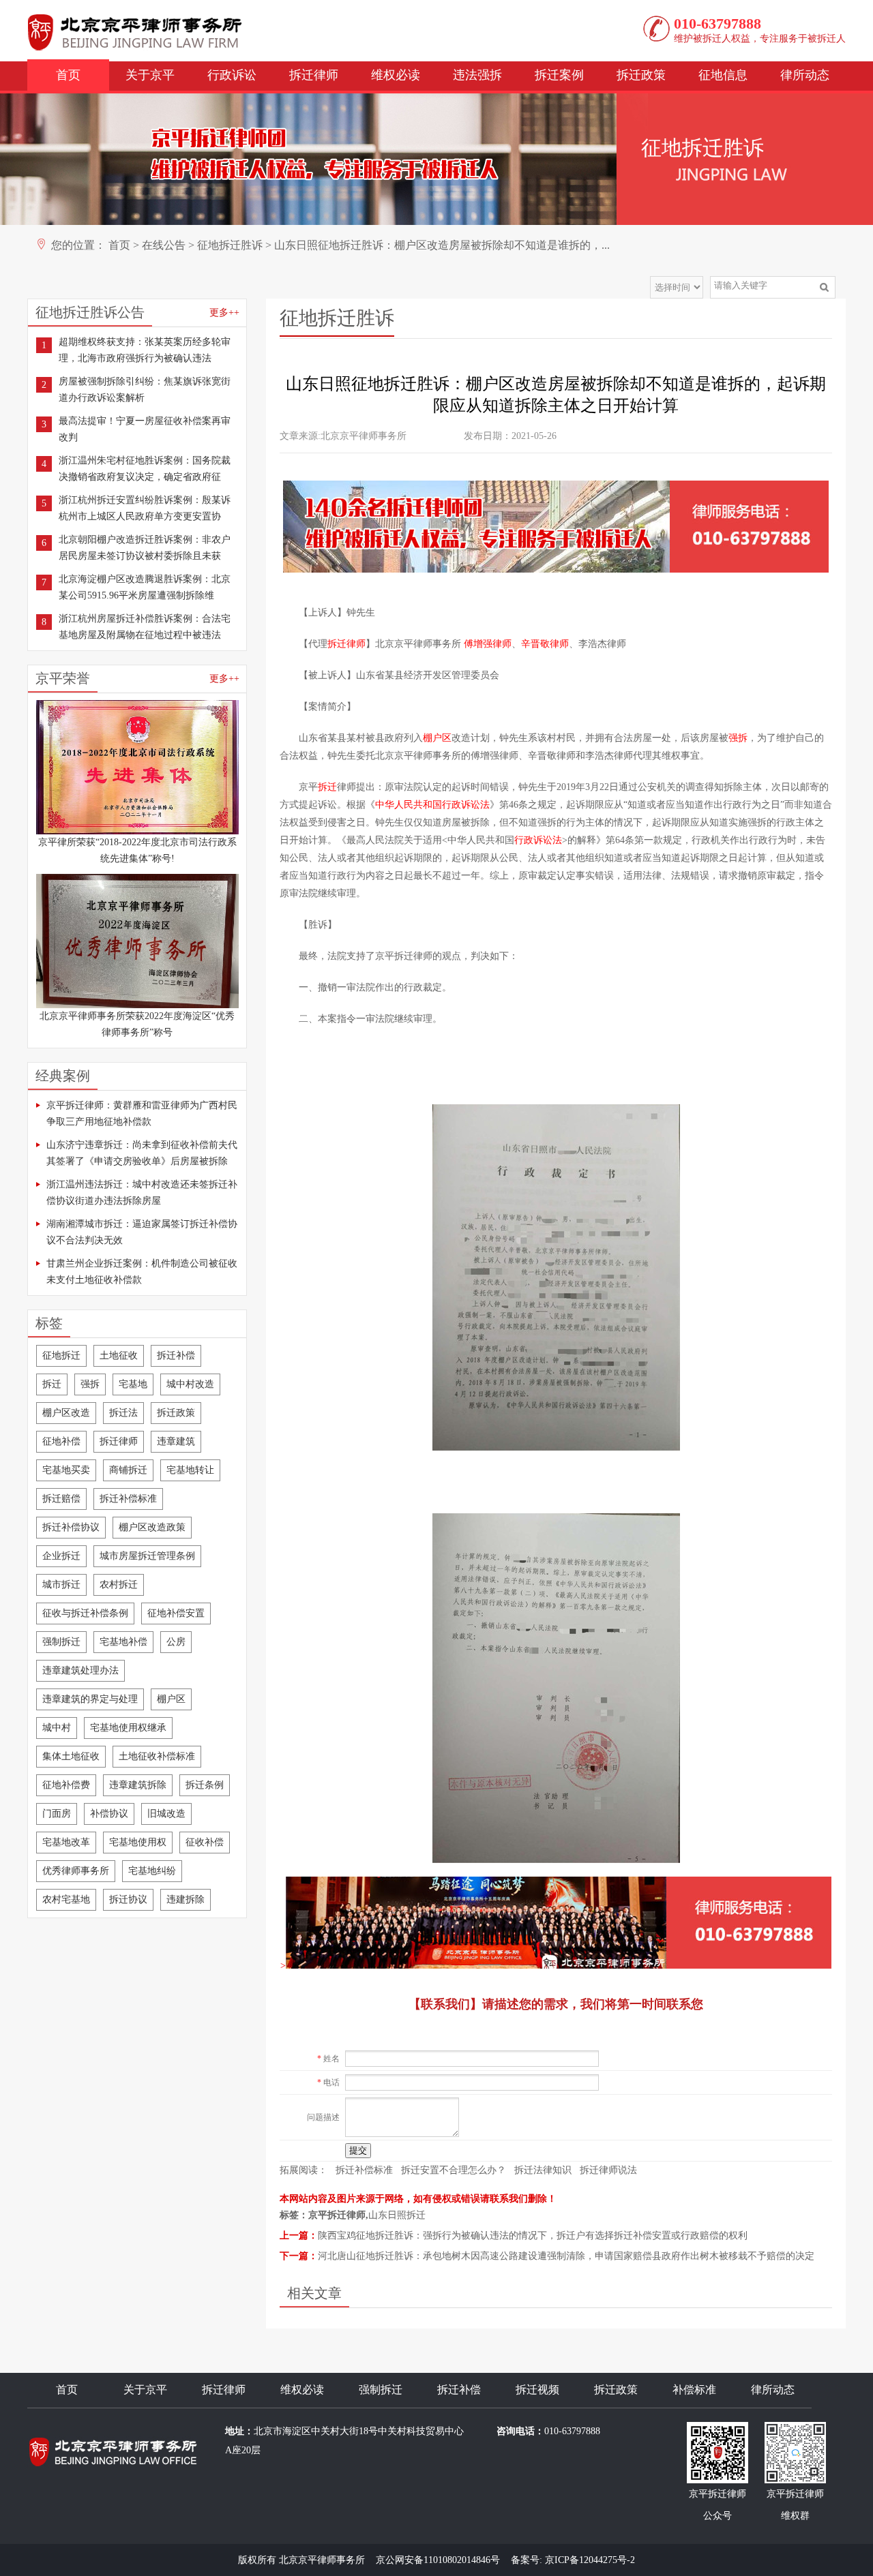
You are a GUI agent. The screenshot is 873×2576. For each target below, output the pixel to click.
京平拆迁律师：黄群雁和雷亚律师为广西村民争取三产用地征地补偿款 (142, 1113)
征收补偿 (205, 1842)
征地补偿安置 (176, 1613)
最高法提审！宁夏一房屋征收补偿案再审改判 (145, 429)
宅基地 (133, 1384)
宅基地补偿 (123, 1642)
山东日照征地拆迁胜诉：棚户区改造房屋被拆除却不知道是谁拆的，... (442, 245)
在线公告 (164, 245)
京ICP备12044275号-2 (590, 2560)
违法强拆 (477, 75)
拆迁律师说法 (608, 2170)
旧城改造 (166, 1814)
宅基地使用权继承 (128, 1728)
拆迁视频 (537, 2390)
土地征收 (119, 1355)
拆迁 (52, 1384)
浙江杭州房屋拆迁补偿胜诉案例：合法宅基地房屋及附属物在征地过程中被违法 (145, 627)
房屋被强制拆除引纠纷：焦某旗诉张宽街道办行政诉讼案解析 (145, 390)
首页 (68, 75)
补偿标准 (694, 2390)
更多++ (224, 313)
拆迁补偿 (176, 1355)
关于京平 (150, 75)
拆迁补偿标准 (128, 1499)
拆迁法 (123, 1413)
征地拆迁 (61, 1355)
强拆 (90, 1384)
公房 (176, 1642)
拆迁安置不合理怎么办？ (454, 2170)
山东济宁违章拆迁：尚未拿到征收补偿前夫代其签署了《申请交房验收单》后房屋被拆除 (142, 1153)
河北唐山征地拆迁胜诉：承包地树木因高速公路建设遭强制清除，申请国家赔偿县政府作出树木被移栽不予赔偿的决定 (566, 2256)
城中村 (57, 1728)
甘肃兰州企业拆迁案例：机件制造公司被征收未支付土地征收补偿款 (142, 1272)
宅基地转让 (190, 1470)
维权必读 (396, 75)
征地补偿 (61, 1441)
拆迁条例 (205, 1785)
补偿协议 (109, 1814)
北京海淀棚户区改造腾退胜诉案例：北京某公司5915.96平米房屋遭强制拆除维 (145, 587)
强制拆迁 (61, 1642)
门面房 (57, 1814)
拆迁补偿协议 (71, 1527)
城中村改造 (190, 1384)
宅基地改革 (66, 1842)
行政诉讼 (232, 75)
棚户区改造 (66, 1413)
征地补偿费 (66, 1785)
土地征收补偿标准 (157, 1756)
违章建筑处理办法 (80, 1670)
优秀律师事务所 (76, 1871)
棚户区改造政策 (152, 1527)
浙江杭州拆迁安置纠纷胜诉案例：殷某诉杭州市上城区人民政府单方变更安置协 (145, 508)
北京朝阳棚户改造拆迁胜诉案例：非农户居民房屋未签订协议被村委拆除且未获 (145, 548)
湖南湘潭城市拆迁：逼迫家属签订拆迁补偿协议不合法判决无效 (142, 1232)
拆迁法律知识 (543, 2170)
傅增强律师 (488, 644)
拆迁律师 (314, 75)
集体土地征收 (71, 1756)
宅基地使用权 (138, 1842)
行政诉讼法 (538, 840)
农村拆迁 (119, 1585)
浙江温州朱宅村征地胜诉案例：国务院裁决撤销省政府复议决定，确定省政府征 (145, 469)
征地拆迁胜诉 (230, 245)
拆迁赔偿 (61, 1499)
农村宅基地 (66, 1899)
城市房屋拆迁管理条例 (147, 1556)
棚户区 (171, 1699)
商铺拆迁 (128, 1470)
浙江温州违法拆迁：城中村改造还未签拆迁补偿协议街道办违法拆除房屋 (142, 1193)
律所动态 (805, 75)
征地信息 (723, 75)
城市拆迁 (61, 1585)
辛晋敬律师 (545, 644)
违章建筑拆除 (138, 1785)
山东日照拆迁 (397, 2215)
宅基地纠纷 (152, 1871)
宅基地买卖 (66, 1470)
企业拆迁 (61, 1556)
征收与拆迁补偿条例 (85, 1613)
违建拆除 (186, 1899)
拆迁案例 (559, 75)
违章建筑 (176, 1441)
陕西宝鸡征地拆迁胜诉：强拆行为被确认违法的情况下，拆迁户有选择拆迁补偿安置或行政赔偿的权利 (533, 2236)
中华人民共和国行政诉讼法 (432, 805)
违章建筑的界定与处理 (90, 1699)
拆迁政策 (641, 75)
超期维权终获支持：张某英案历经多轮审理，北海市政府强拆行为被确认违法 (145, 350)
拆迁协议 (128, 1899)
